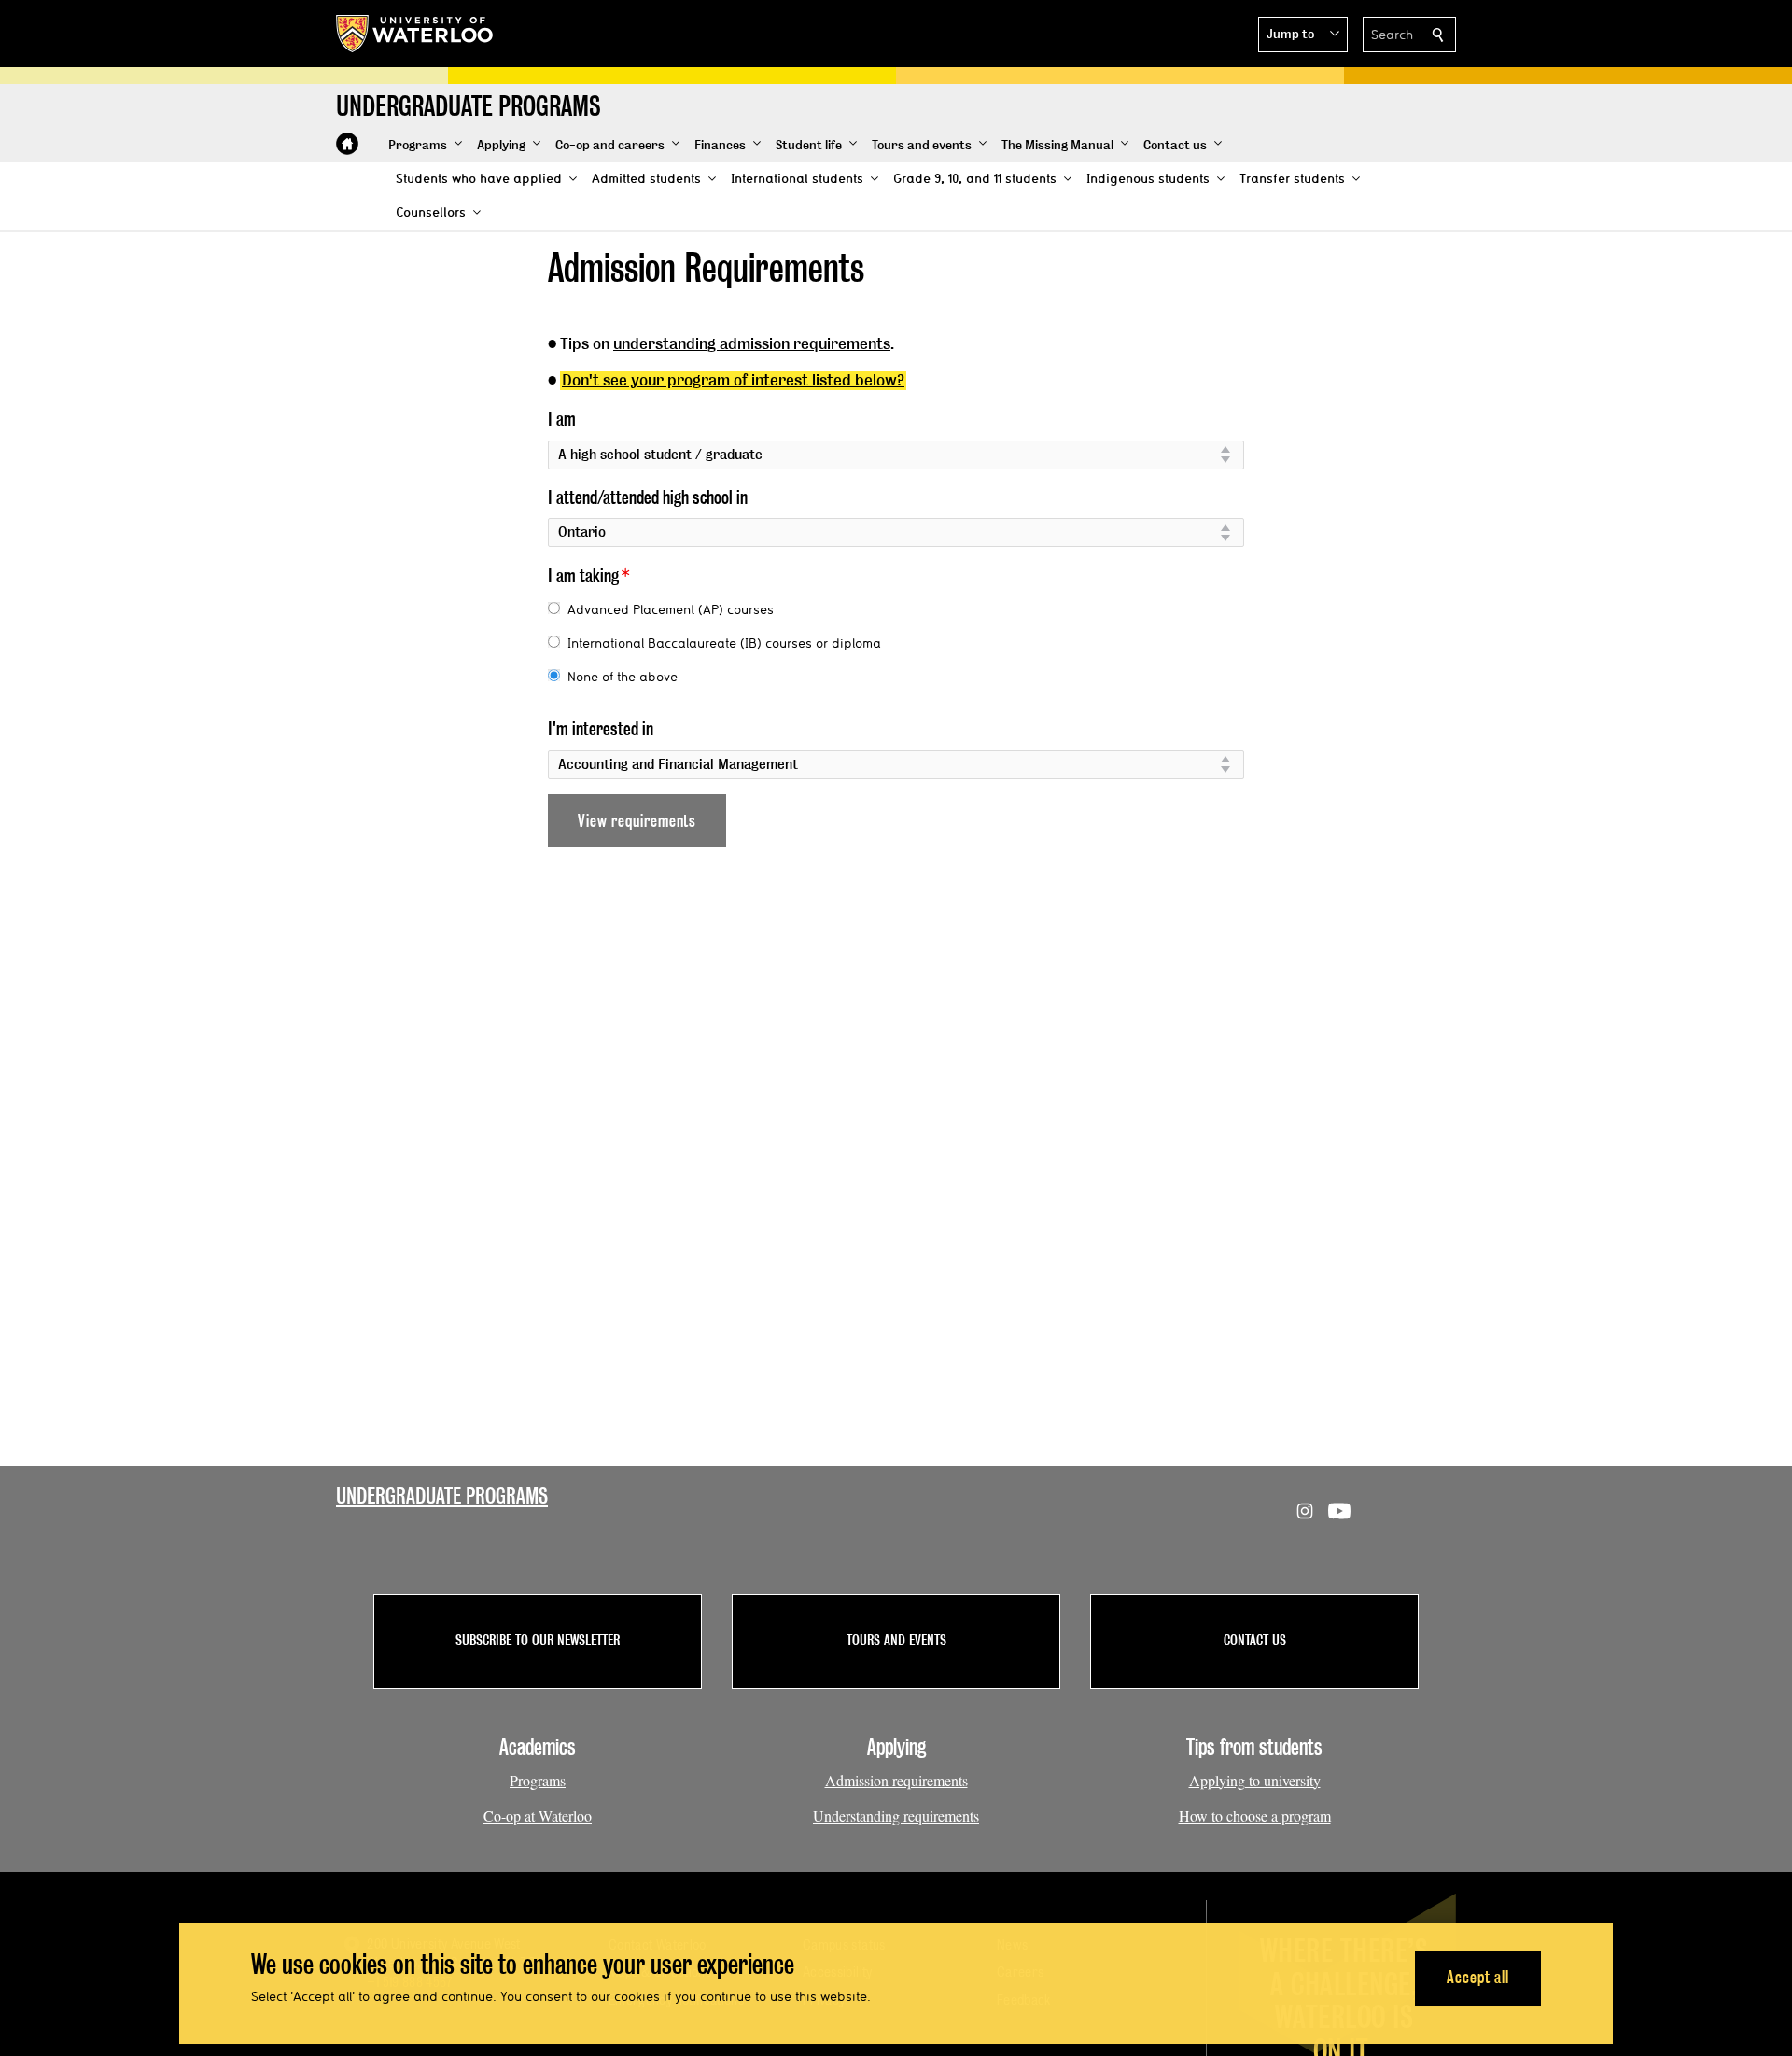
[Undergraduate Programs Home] (347, 144)
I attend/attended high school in (648, 497)
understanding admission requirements (752, 344)
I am (562, 419)
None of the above (623, 677)
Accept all (1478, 1977)
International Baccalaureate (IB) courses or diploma (724, 643)
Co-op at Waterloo (538, 1816)
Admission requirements (896, 1780)
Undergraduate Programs (442, 1496)
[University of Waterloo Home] (415, 34)
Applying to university (1255, 1780)
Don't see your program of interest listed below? (733, 380)
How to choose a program (1255, 1816)
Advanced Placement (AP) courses (671, 609)
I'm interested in (601, 729)
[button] (1303, 35)
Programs (538, 1780)
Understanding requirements (896, 1816)
